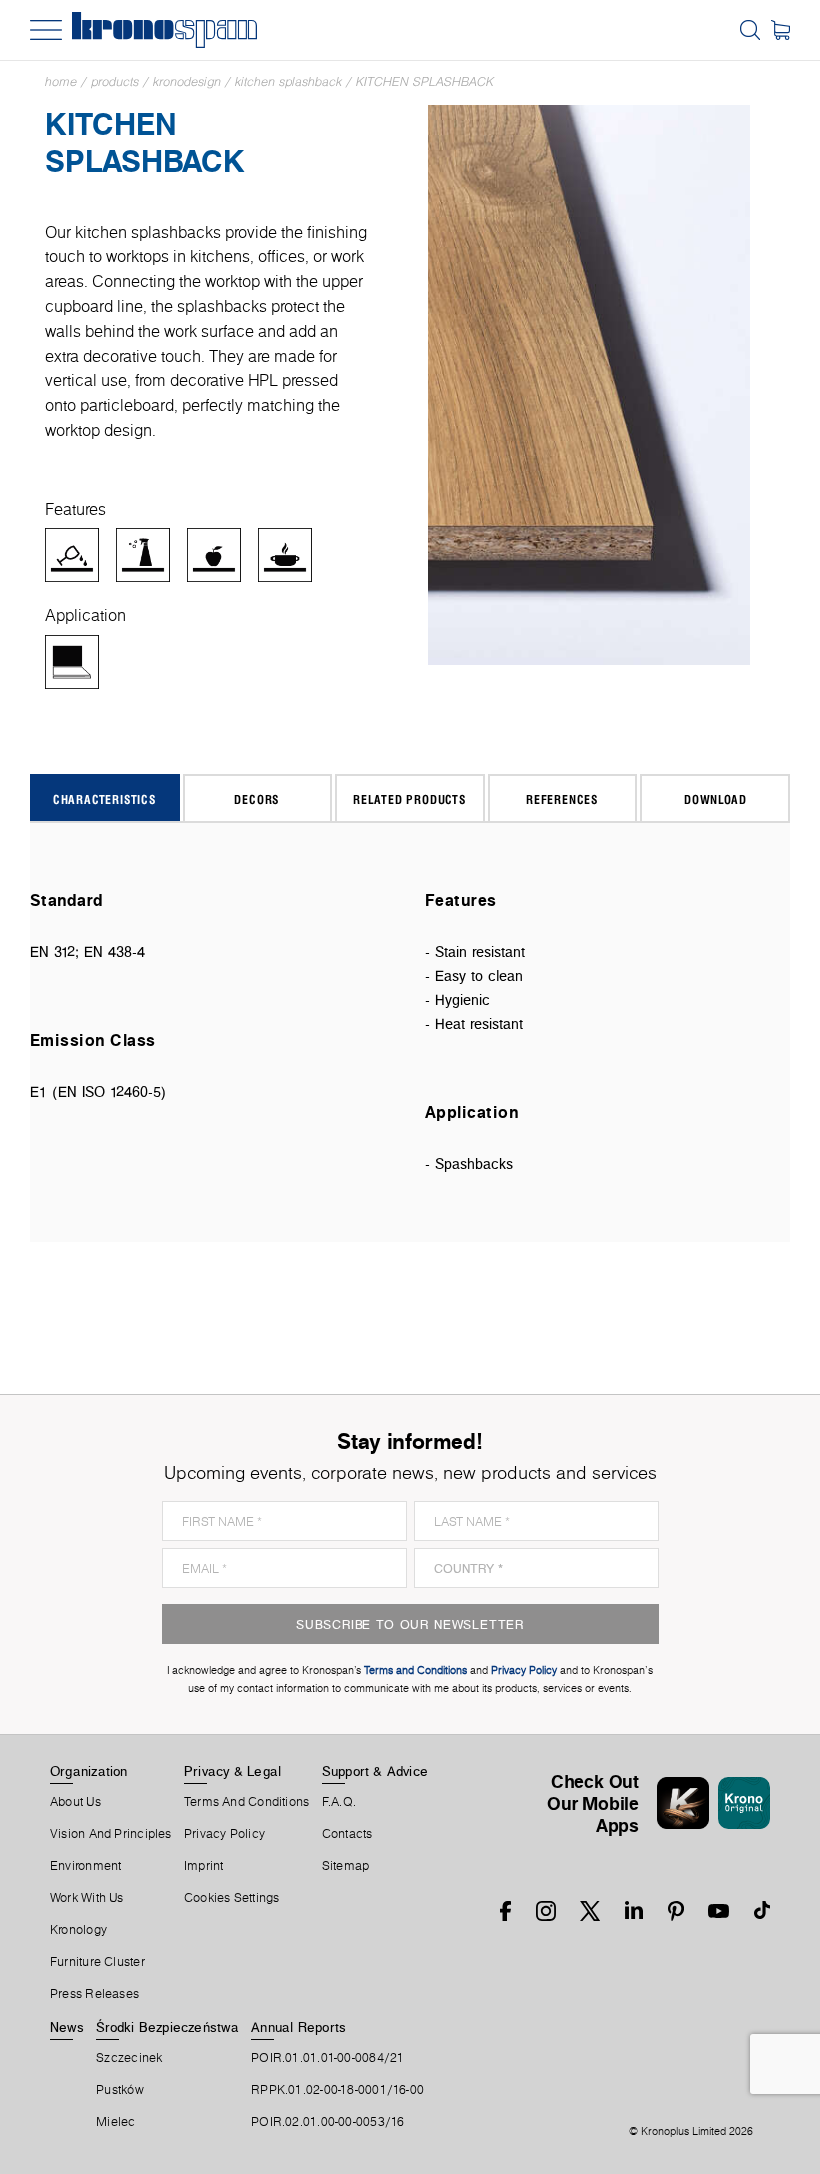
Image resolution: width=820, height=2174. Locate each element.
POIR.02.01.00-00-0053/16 (327, 2122)
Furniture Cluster (97, 1962)
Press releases (94, 1994)
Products (115, 81)
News (67, 2027)
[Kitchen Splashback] (589, 383)
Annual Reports (298, 2027)
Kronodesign (187, 81)
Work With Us (87, 1898)
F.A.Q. (339, 1802)
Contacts (347, 1834)
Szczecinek (129, 2058)
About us (75, 1802)
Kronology (78, 1930)
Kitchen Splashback (288, 81)
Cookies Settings (232, 1898)
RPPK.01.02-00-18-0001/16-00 (337, 2090)
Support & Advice (375, 1771)
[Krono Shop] (780, 30)
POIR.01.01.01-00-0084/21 (327, 2058)
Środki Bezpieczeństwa (167, 2027)
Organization (89, 1771)
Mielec (115, 2122)
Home (61, 81)
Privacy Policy (224, 1834)
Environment (85, 1866)
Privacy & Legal (232, 1771)
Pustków (120, 2090)
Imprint (204, 1866)
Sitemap (346, 1866)
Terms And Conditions (246, 1802)
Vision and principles (111, 1834)
